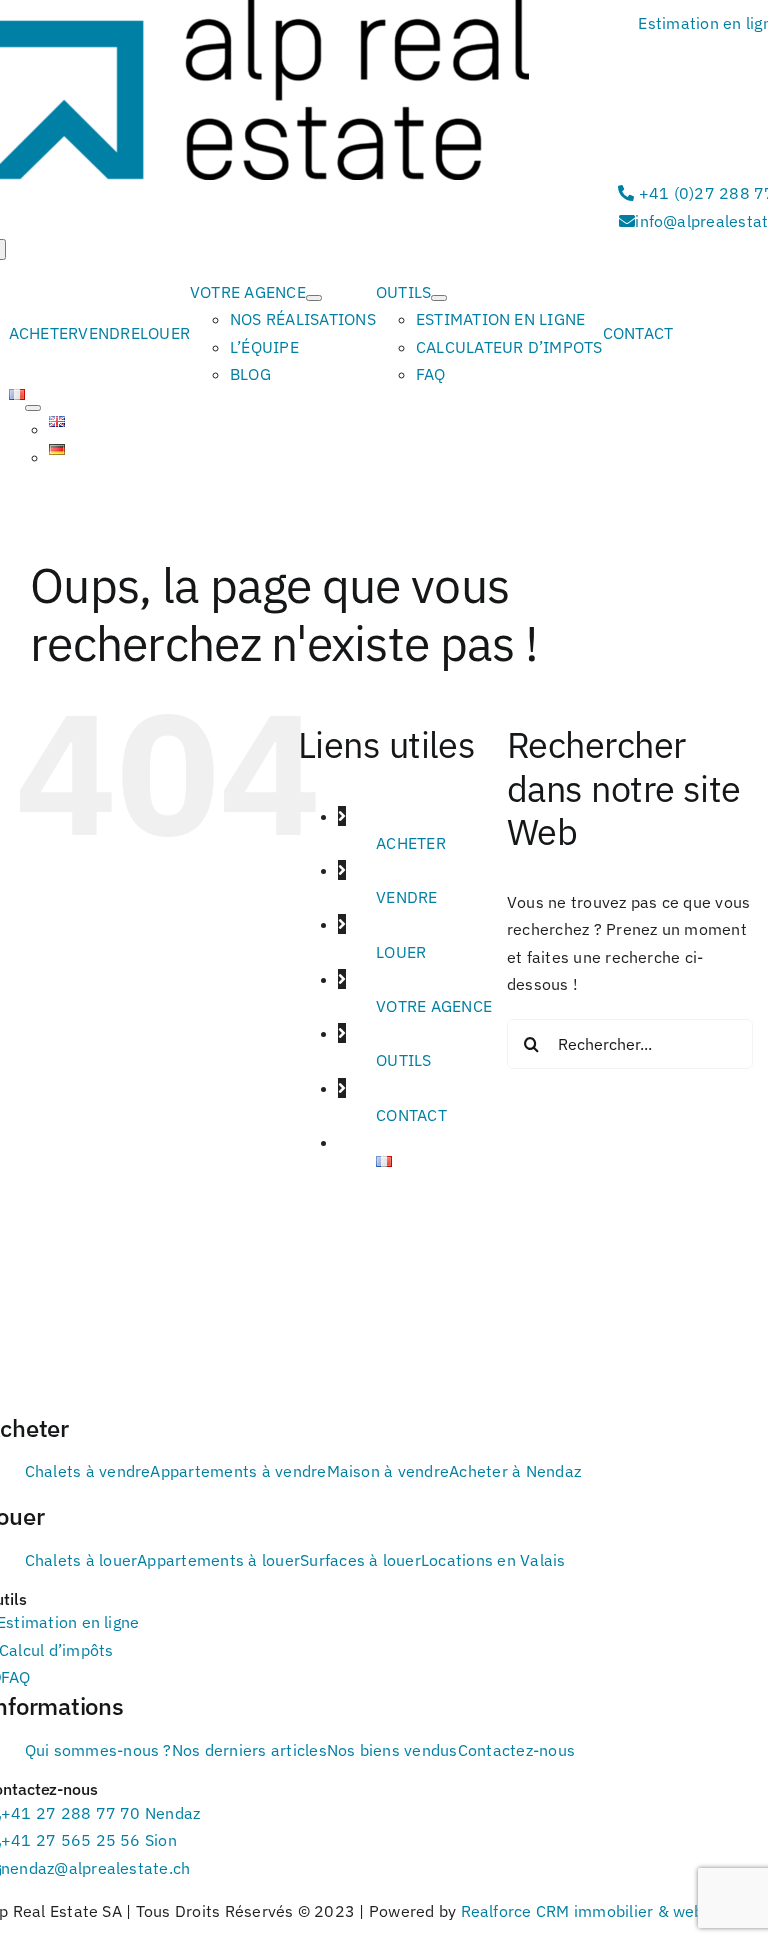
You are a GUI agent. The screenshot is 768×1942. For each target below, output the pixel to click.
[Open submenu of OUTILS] (439, 298)
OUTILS (403, 1060)
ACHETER (411, 843)
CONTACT (411, 1115)
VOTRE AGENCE (434, 1006)
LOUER (401, 952)
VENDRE (406, 897)
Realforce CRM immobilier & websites (600, 1911)
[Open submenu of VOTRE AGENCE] (314, 298)
